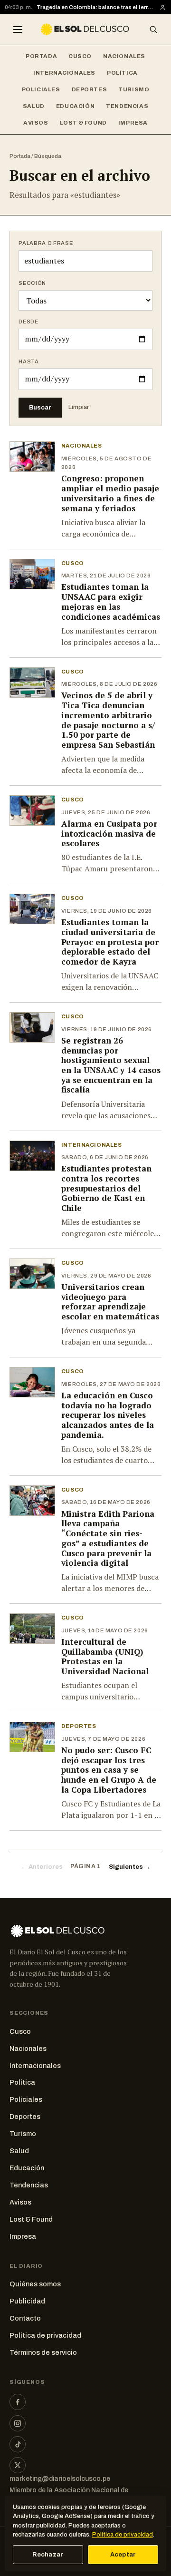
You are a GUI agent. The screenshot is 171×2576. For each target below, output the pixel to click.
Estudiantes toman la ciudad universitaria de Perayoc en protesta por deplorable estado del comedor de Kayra (110, 942)
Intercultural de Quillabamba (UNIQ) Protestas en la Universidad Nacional (105, 1656)
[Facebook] (18, 2402)
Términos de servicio (43, 2352)
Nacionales (124, 56)
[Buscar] (153, 29)
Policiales (41, 89)
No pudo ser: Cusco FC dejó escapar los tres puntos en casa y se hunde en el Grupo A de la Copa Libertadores (109, 1770)
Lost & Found (83, 123)
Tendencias (127, 106)
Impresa (133, 123)
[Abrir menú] (18, 29)
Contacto (25, 2318)
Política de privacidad (45, 2335)
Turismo (134, 89)
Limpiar (79, 407)
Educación (75, 106)
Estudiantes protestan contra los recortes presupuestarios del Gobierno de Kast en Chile (106, 1188)
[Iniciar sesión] (163, 7)
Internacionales (64, 73)
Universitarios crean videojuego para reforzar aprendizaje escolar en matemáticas (110, 1302)
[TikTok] (18, 2444)
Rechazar (48, 2555)
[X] (18, 2465)
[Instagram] (18, 2423)
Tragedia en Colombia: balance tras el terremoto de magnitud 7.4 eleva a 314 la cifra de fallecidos (96, 7)
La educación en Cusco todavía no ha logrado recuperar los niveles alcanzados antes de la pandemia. (108, 1415)
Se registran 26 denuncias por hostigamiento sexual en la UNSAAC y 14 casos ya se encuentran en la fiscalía (111, 1065)
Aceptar (123, 2555)
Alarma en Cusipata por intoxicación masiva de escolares (109, 833)
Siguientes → (130, 1867)
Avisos (36, 123)
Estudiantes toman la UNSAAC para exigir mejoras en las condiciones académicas (111, 601)
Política (122, 73)
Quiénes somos (35, 2284)
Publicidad (27, 2301)
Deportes (90, 89)
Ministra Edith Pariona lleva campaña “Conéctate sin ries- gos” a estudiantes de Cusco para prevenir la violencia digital (108, 1538)
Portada (41, 56)
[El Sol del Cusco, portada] (85, 29)
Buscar (40, 407)
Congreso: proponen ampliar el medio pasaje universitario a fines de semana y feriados (110, 493)
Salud (34, 106)
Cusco (80, 56)
